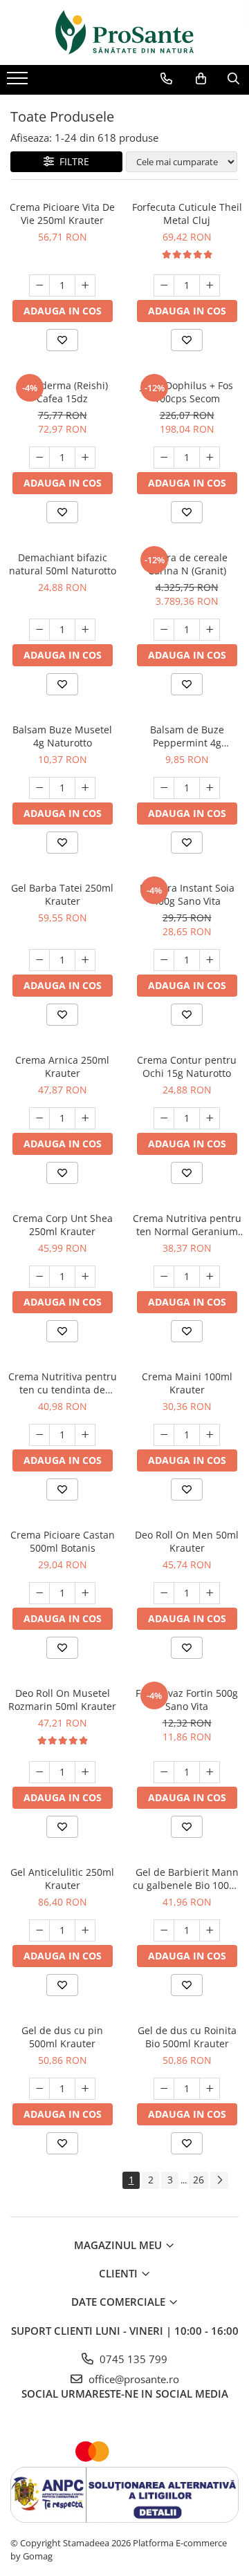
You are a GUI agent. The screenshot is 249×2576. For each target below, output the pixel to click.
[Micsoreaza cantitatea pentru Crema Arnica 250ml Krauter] (39, 1118)
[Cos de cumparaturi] (201, 79)
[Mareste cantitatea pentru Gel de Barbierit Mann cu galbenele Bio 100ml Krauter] (210, 1930)
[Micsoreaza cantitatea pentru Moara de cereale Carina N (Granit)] (164, 630)
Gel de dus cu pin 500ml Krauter (62, 2037)
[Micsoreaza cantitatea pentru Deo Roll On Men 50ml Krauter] (164, 1593)
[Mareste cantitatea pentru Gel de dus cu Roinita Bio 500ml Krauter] (210, 2089)
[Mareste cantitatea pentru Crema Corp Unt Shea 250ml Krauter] (85, 1277)
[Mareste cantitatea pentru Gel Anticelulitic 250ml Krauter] (85, 1930)
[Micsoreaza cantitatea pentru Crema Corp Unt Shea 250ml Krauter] (39, 1277)
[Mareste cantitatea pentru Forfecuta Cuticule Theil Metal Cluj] (210, 285)
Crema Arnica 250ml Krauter (62, 1066)
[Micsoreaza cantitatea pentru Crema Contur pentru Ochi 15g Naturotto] (164, 1118)
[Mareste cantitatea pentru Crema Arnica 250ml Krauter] (85, 1118)
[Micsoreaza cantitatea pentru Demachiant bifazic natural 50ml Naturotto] (39, 630)
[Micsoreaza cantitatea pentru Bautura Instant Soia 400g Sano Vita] (164, 960)
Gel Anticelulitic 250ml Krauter (62, 1879)
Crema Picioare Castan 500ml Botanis (63, 1541)
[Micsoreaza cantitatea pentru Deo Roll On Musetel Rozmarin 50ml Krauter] (39, 1772)
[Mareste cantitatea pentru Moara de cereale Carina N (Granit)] (210, 630)
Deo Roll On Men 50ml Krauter (187, 1541)
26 (199, 2180)
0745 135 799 (132, 2359)
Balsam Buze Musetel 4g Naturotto (62, 736)
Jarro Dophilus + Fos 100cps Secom (187, 392)
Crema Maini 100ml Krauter (187, 1383)
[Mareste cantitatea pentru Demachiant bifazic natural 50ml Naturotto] (85, 630)
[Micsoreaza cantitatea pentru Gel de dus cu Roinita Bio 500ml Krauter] (164, 2089)
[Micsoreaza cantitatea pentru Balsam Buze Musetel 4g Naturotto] (39, 788)
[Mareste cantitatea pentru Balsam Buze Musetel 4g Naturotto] (85, 788)
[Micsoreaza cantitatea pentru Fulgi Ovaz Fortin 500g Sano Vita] (164, 1772)
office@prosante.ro (132, 2379)
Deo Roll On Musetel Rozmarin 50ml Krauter (62, 1700)
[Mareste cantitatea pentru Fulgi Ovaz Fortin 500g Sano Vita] (210, 1772)
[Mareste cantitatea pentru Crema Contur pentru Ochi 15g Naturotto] (210, 1118)
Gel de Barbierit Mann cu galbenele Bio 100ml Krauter (187, 1879)
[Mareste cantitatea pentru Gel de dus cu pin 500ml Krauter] (85, 2089)
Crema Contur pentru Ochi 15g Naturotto (187, 1066)
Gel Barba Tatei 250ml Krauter (62, 894)
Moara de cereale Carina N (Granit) (187, 564)
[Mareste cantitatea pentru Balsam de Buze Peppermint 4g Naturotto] (210, 788)
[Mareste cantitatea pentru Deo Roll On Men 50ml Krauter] (210, 1593)
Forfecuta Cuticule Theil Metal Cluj (187, 214)
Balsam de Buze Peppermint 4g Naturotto (187, 736)
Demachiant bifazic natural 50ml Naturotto (63, 564)
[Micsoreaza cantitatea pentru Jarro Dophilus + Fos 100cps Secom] (164, 458)
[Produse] (19, 82)
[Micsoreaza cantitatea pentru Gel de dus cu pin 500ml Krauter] (39, 2089)
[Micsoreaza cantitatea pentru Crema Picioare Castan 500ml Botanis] (39, 1593)
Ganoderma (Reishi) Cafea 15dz (62, 392)
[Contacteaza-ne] (166, 79)
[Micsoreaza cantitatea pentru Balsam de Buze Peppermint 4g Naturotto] (164, 788)
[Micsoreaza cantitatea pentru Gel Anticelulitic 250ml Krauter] (39, 1930)
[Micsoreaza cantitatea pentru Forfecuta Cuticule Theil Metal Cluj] (164, 285)
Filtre (72, 161)
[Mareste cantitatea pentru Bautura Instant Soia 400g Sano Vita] (210, 960)
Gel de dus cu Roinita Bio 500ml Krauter (187, 2037)
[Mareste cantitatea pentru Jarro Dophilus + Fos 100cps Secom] (210, 458)
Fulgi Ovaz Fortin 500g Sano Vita (187, 1700)
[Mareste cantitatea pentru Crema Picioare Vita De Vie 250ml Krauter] (85, 285)
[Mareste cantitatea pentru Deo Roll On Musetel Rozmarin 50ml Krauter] (85, 1772)
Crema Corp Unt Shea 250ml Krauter (63, 1225)
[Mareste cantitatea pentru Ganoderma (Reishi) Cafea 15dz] (85, 458)
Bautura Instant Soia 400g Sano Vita (187, 894)
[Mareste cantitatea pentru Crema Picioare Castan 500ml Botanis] (85, 1593)
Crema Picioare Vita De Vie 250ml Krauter (62, 214)
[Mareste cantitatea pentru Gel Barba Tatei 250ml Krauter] (85, 960)
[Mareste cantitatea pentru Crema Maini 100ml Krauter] (210, 1435)
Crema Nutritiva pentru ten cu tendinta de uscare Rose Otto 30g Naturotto (63, 1383)
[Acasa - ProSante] (124, 32)
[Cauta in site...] (233, 79)
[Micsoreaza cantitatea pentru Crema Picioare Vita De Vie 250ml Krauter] (39, 285)
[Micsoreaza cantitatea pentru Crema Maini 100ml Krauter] (164, 1435)
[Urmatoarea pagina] (219, 2180)
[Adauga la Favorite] (62, 340)
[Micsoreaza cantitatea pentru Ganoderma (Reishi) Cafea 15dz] (39, 458)
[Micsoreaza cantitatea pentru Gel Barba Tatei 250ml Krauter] (39, 960)
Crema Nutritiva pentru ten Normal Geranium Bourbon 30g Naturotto (187, 1225)
